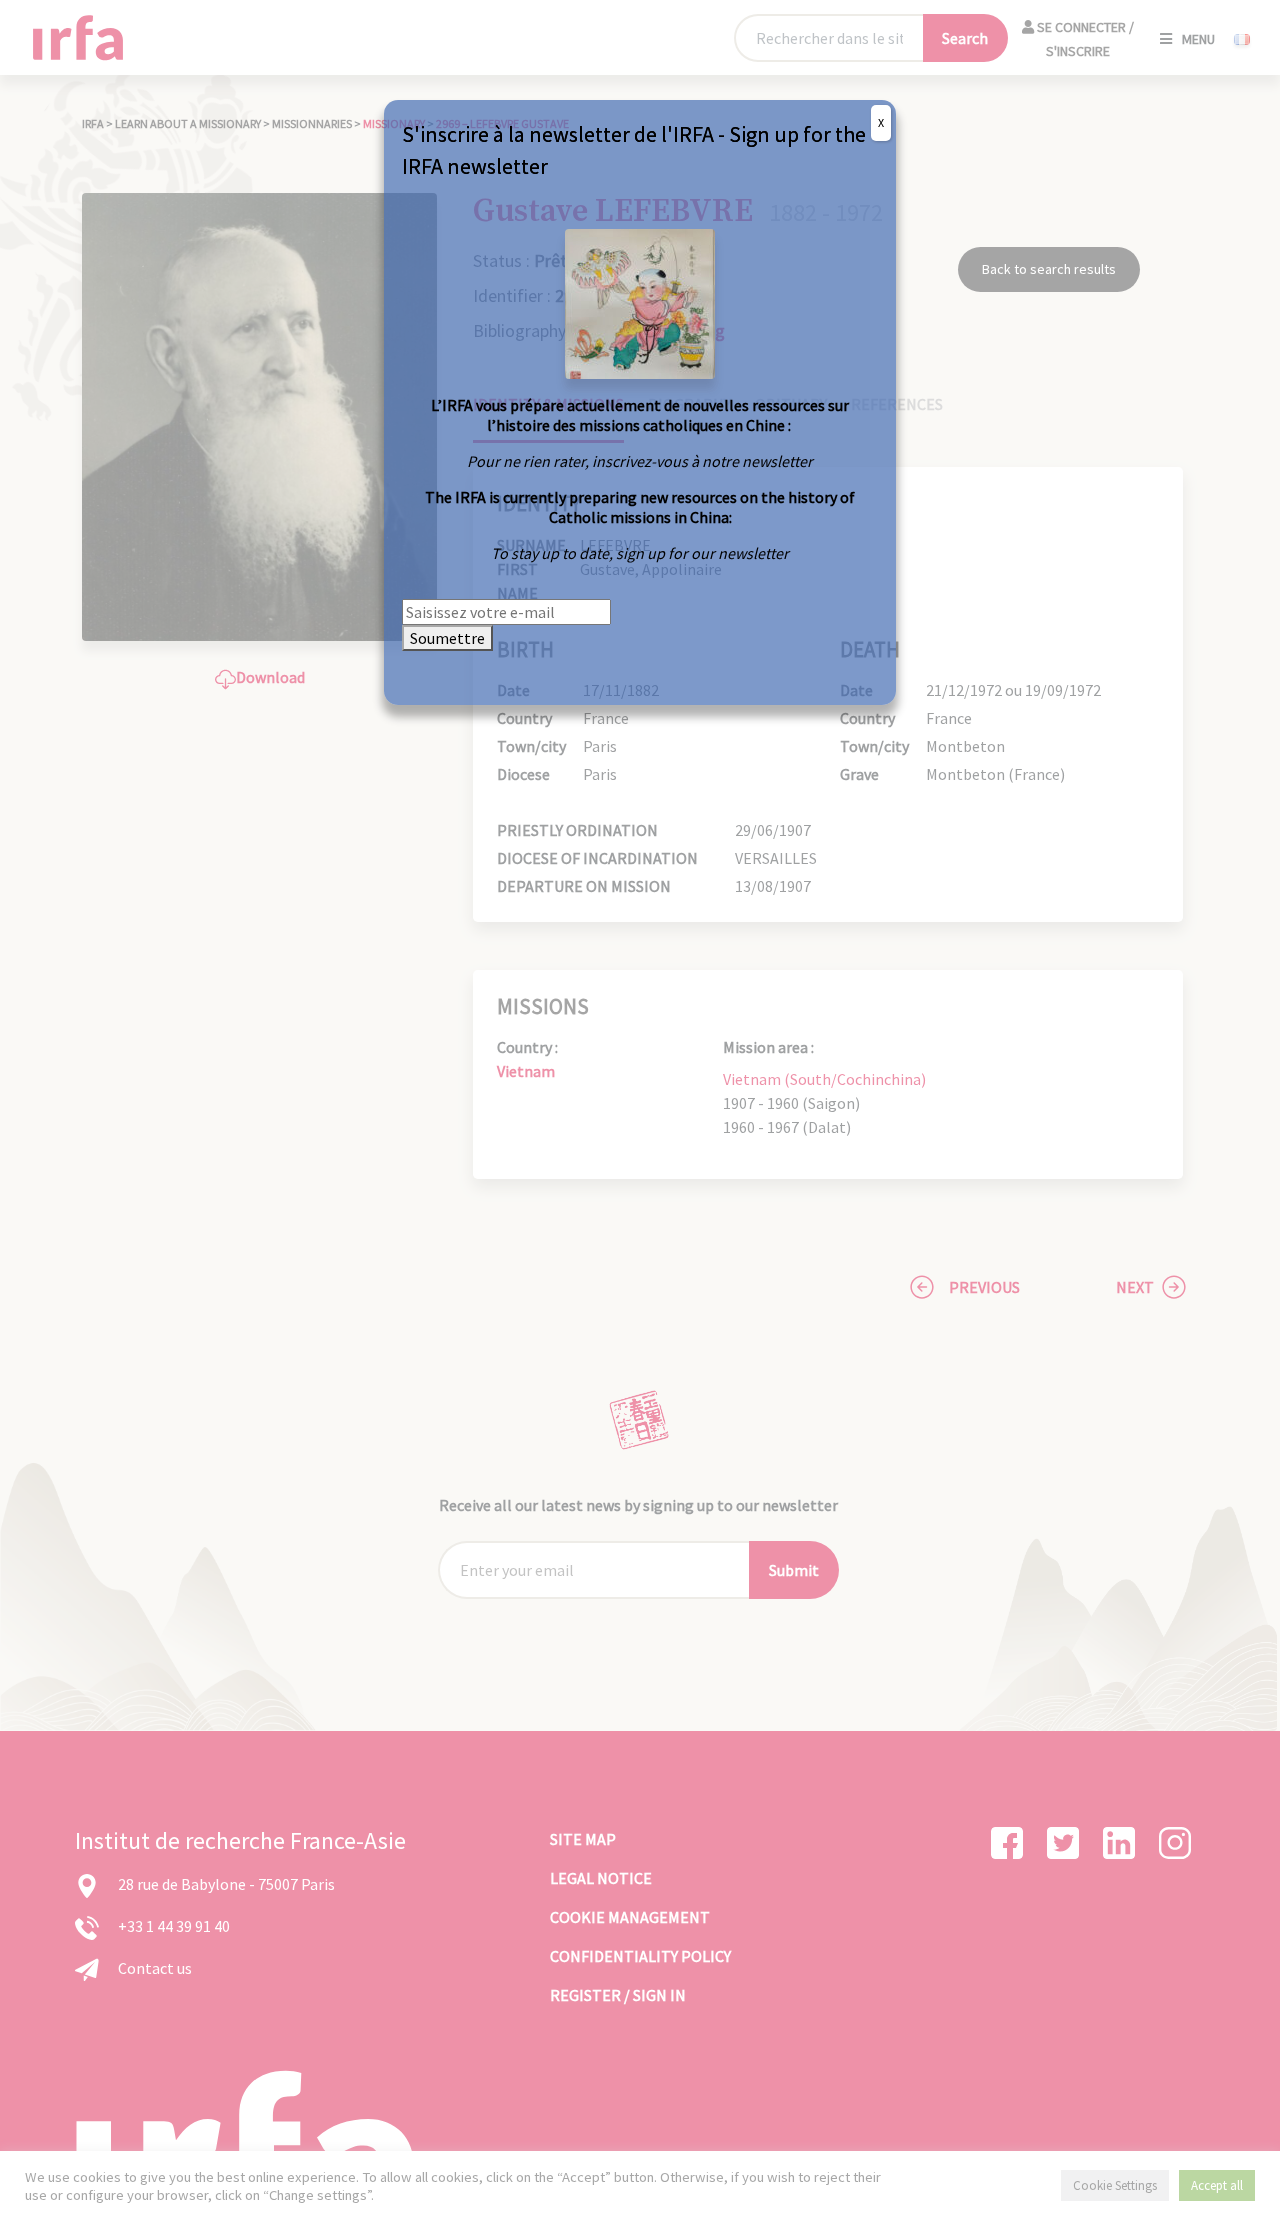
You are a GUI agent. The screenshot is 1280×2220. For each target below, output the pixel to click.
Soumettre (447, 638)
